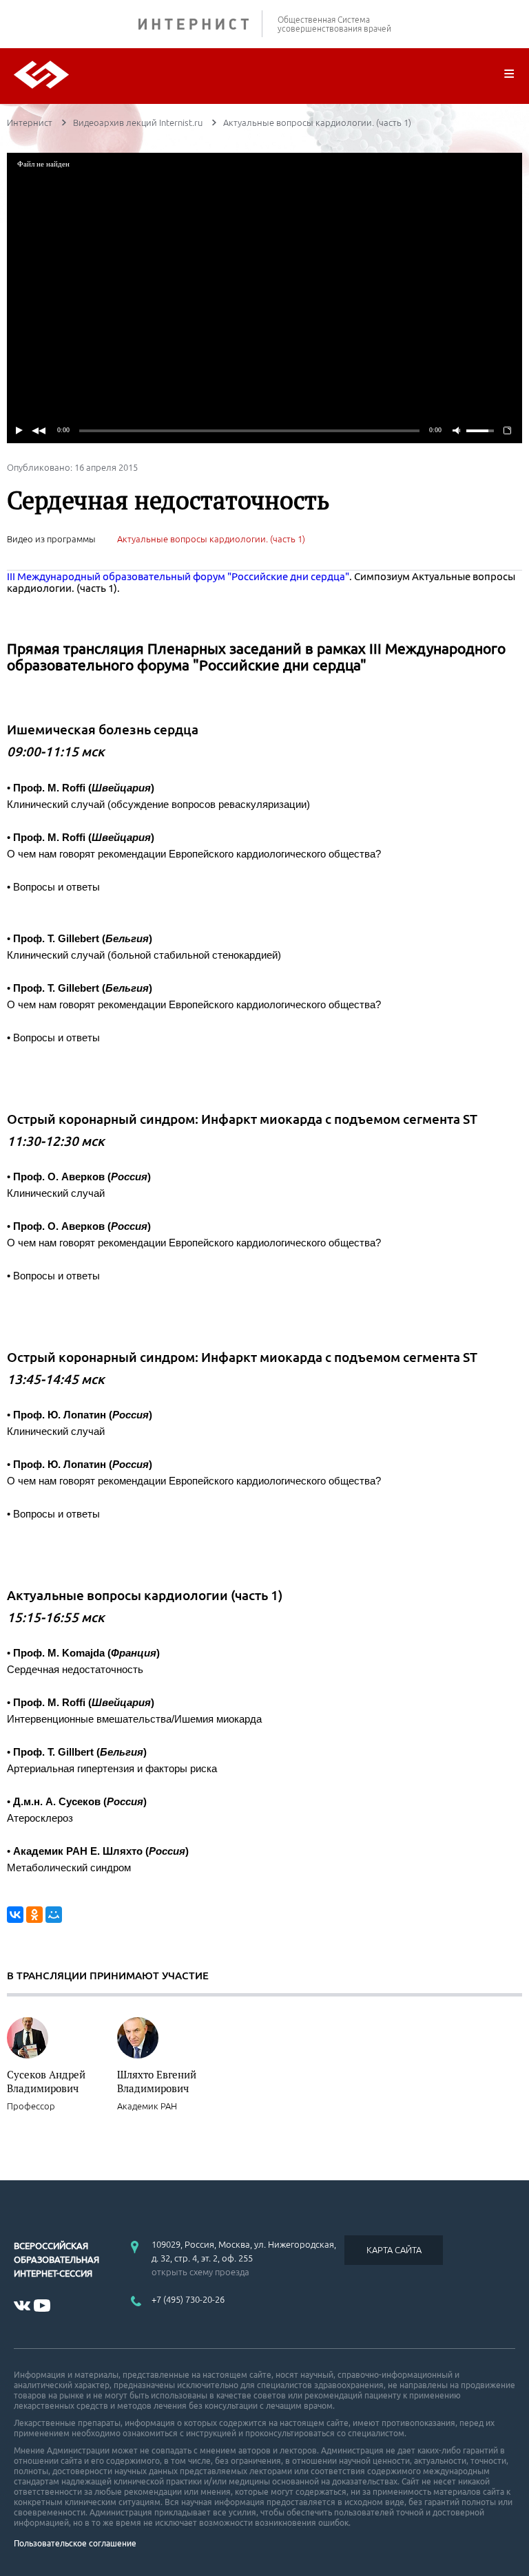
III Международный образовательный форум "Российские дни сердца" (178, 576)
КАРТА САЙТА (394, 2250)
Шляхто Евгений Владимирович (157, 2081)
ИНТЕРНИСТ (200, 24)
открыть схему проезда (200, 2272)
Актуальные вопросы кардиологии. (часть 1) (211, 539)
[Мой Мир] (54, 1915)
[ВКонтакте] (15, 1915)
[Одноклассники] (34, 1915)
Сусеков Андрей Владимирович (46, 2081)
